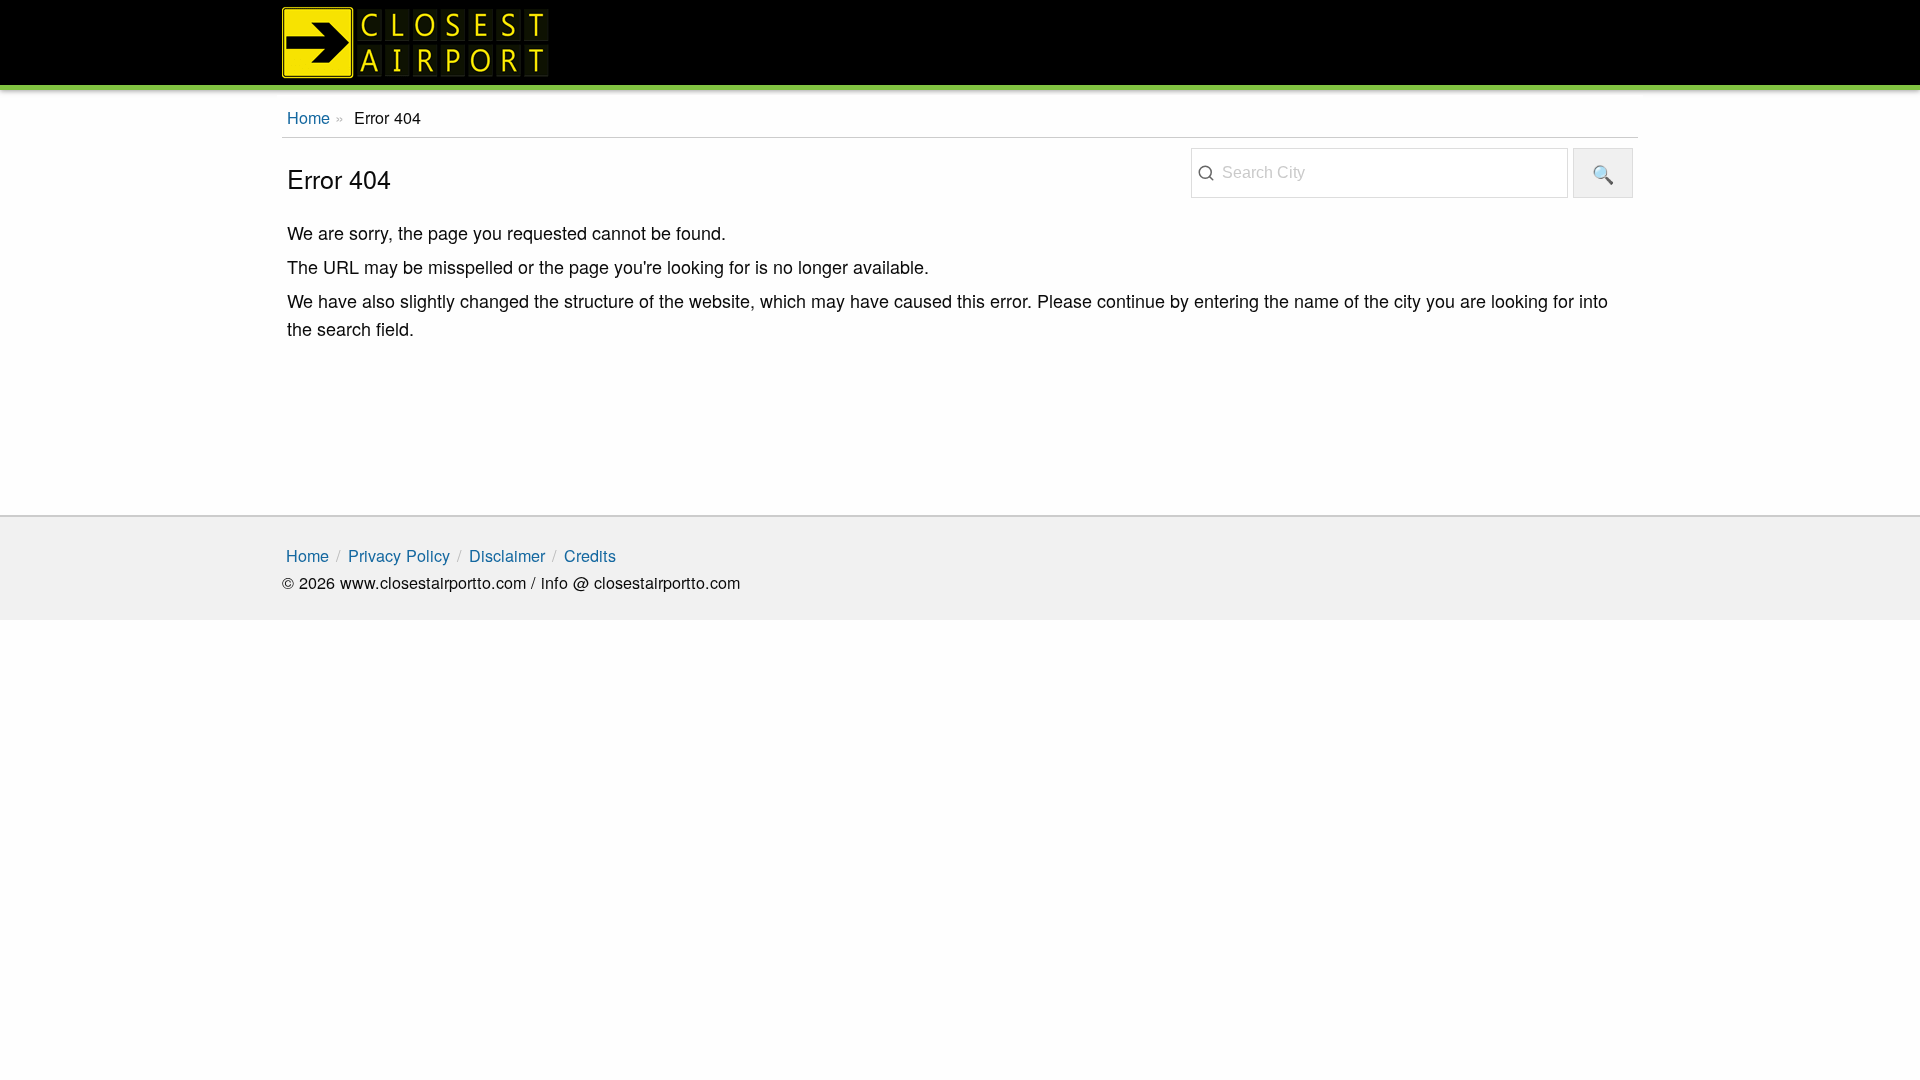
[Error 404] (960, 42)
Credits (590, 555)
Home (307, 555)
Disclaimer (507, 555)
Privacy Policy (399, 555)
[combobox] (1379, 173)
